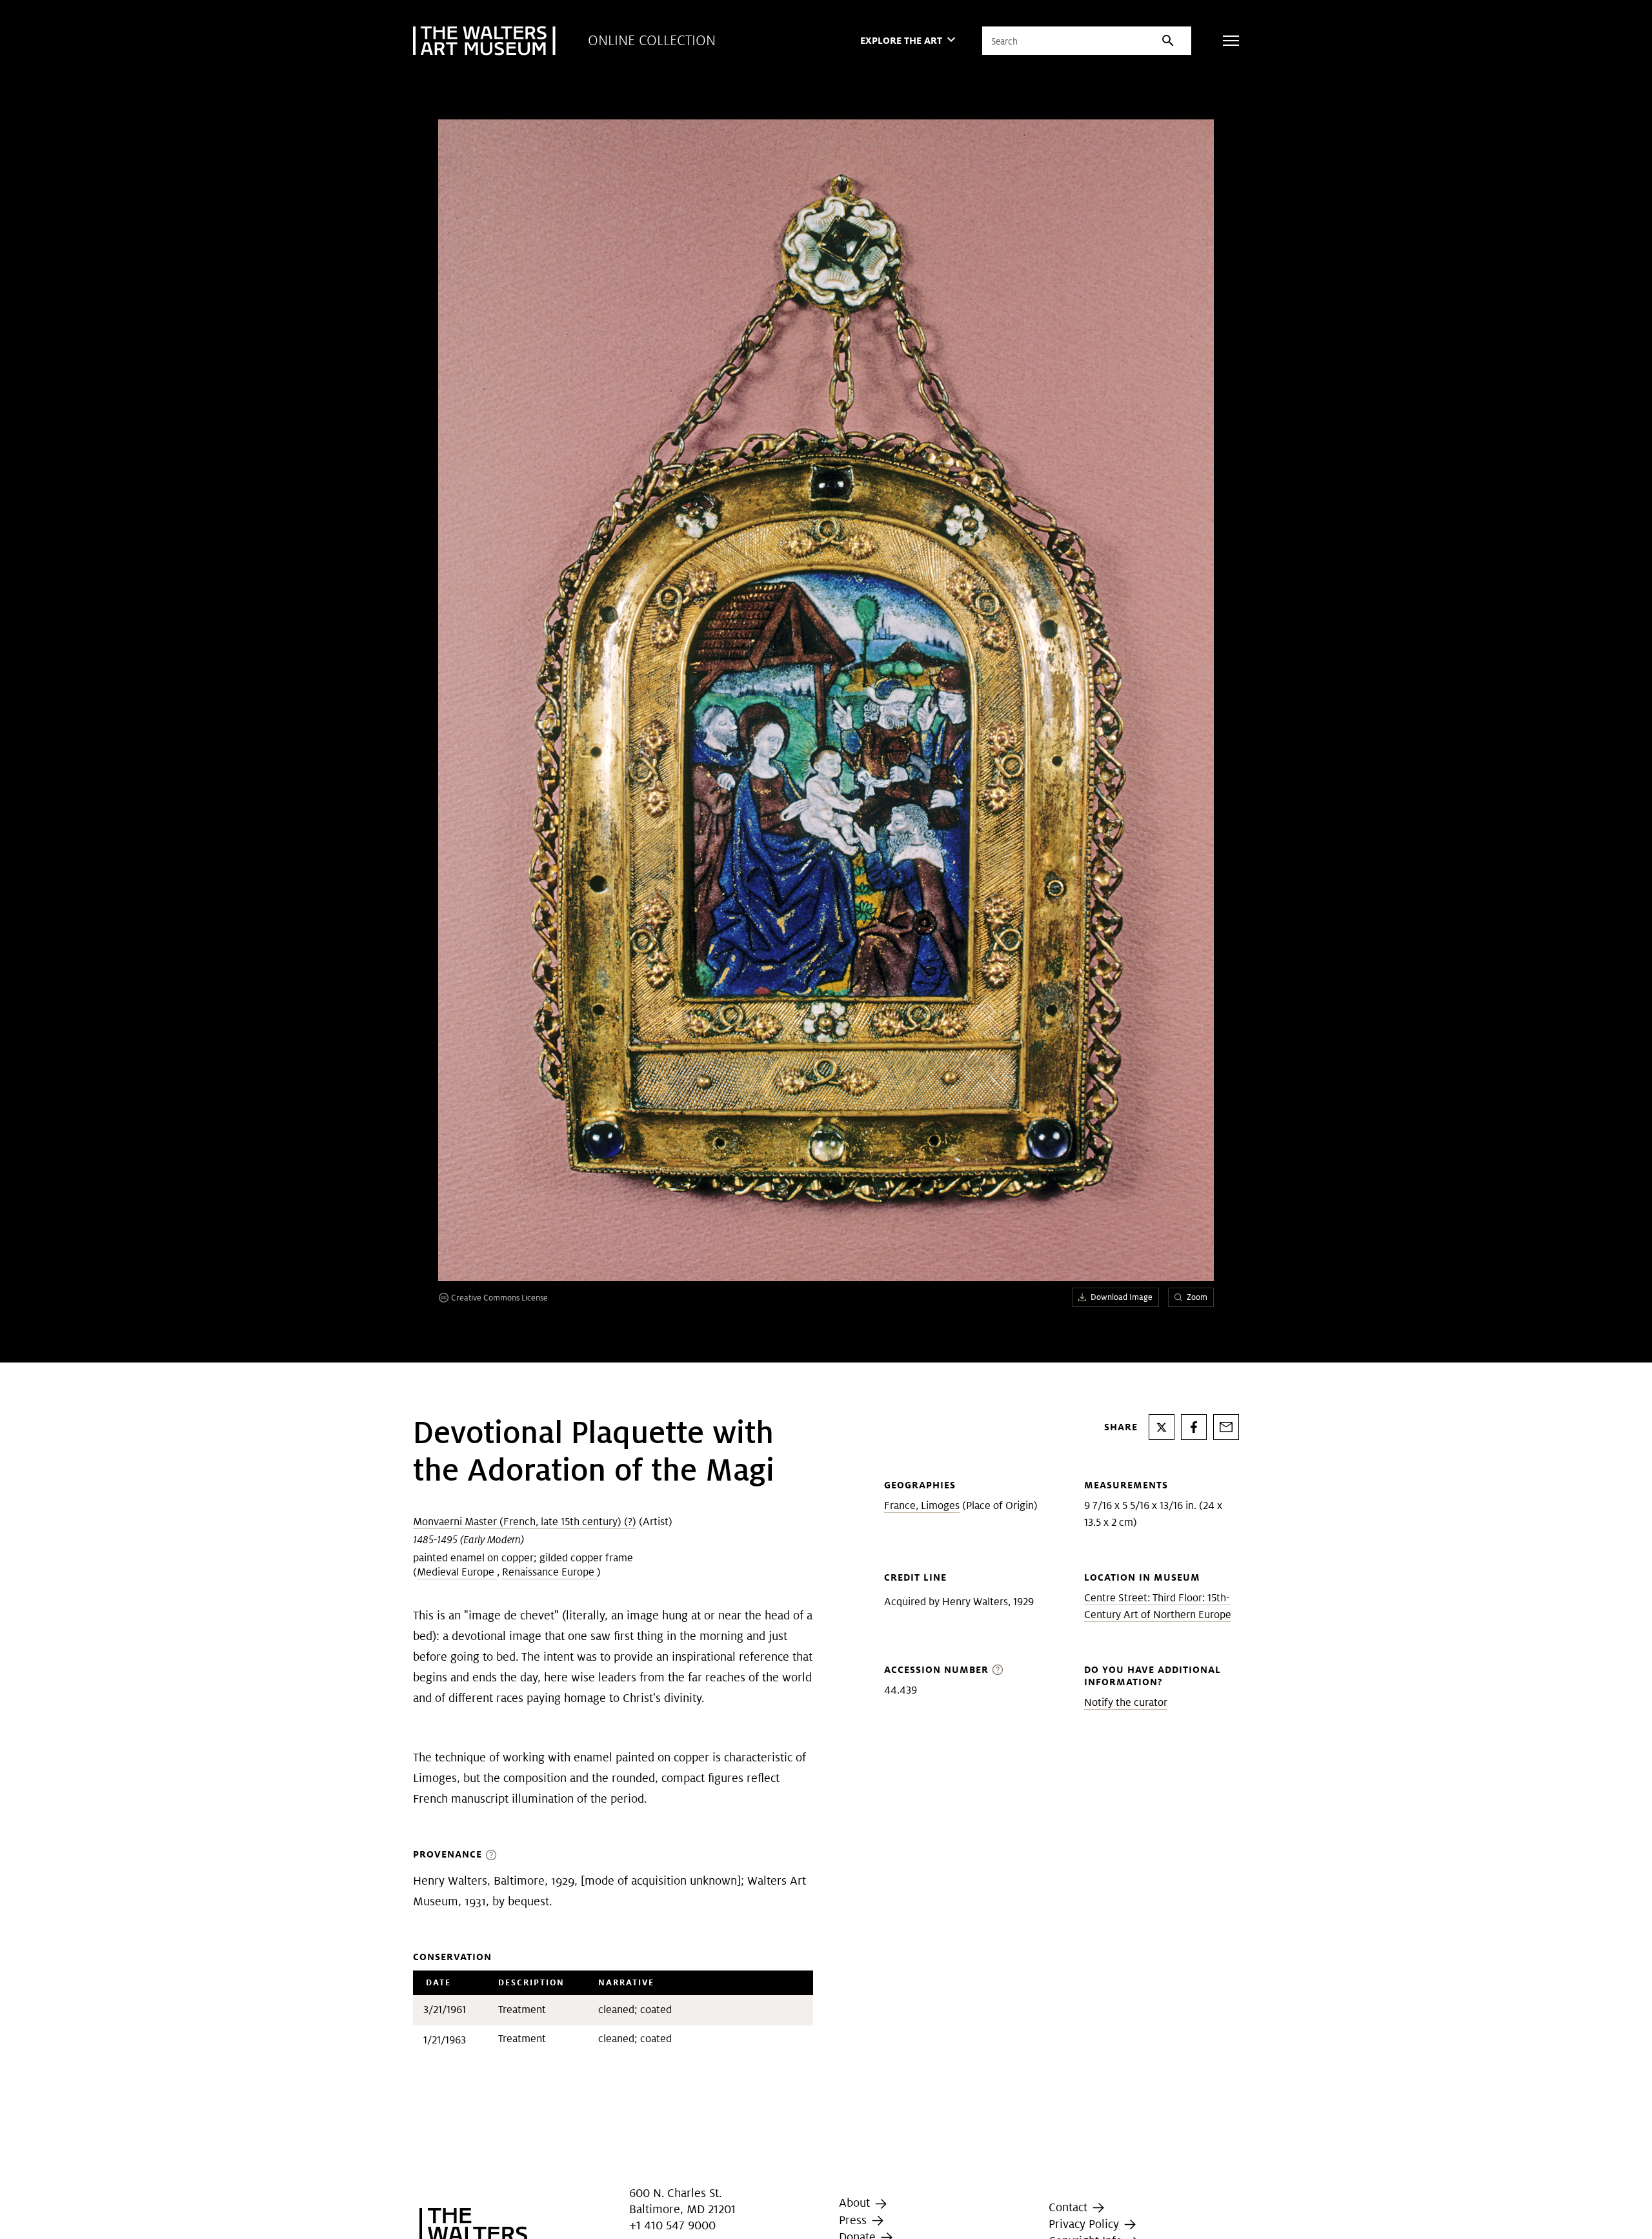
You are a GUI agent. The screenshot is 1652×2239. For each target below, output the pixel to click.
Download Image (1122, 1297)
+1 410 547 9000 (672, 2225)
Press (854, 2220)
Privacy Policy (1085, 2224)
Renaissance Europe (549, 1572)
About (856, 2203)
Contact (1070, 2207)
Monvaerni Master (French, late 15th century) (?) (525, 1522)
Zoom (1197, 1297)
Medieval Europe (457, 1572)
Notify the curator (1126, 1702)
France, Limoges (922, 1505)
